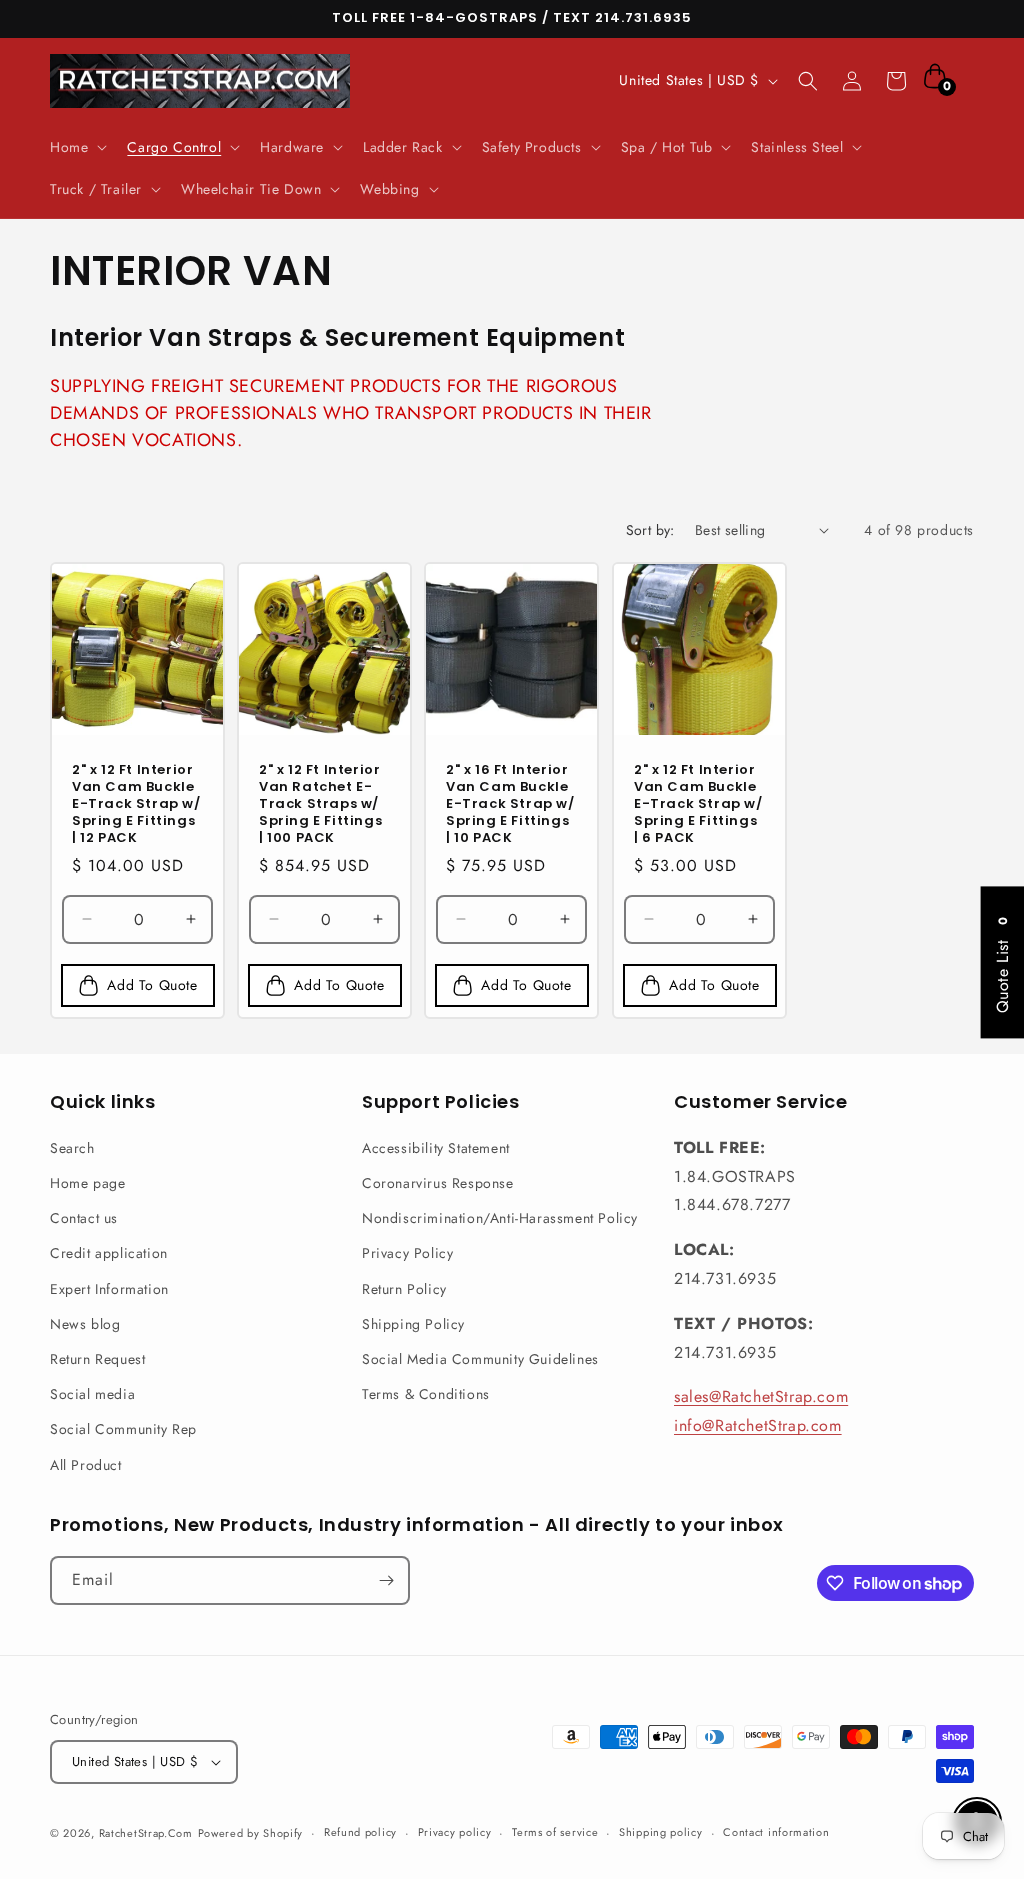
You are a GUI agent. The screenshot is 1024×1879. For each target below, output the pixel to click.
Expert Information (109, 1289)
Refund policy (360, 1832)
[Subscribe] (386, 1580)
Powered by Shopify (251, 1833)
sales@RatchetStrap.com (761, 1396)
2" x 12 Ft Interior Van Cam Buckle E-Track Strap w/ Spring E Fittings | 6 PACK (698, 804)
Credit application (109, 1253)
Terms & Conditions (426, 1394)
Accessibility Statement (436, 1148)
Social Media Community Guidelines (480, 1359)
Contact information (776, 1832)
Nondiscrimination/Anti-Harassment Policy (500, 1218)
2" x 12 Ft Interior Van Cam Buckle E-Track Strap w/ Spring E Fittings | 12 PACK (136, 804)
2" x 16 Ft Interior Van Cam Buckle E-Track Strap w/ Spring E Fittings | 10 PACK (510, 804)
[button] (76, 147)
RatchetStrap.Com (146, 1833)
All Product (86, 1465)
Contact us (84, 1218)
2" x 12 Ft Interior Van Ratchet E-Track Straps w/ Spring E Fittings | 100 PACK (320, 804)
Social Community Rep (123, 1429)
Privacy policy (455, 1832)
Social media (92, 1394)
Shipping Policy (413, 1324)
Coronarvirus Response (438, 1183)
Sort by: (650, 530)
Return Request (97, 1359)
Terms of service (555, 1832)
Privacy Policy (407, 1253)
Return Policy (404, 1289)
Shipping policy (661, 1832)
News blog (85, 1324)
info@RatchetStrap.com (758, 1425)
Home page (87, 1183)
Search (72, 1148)
